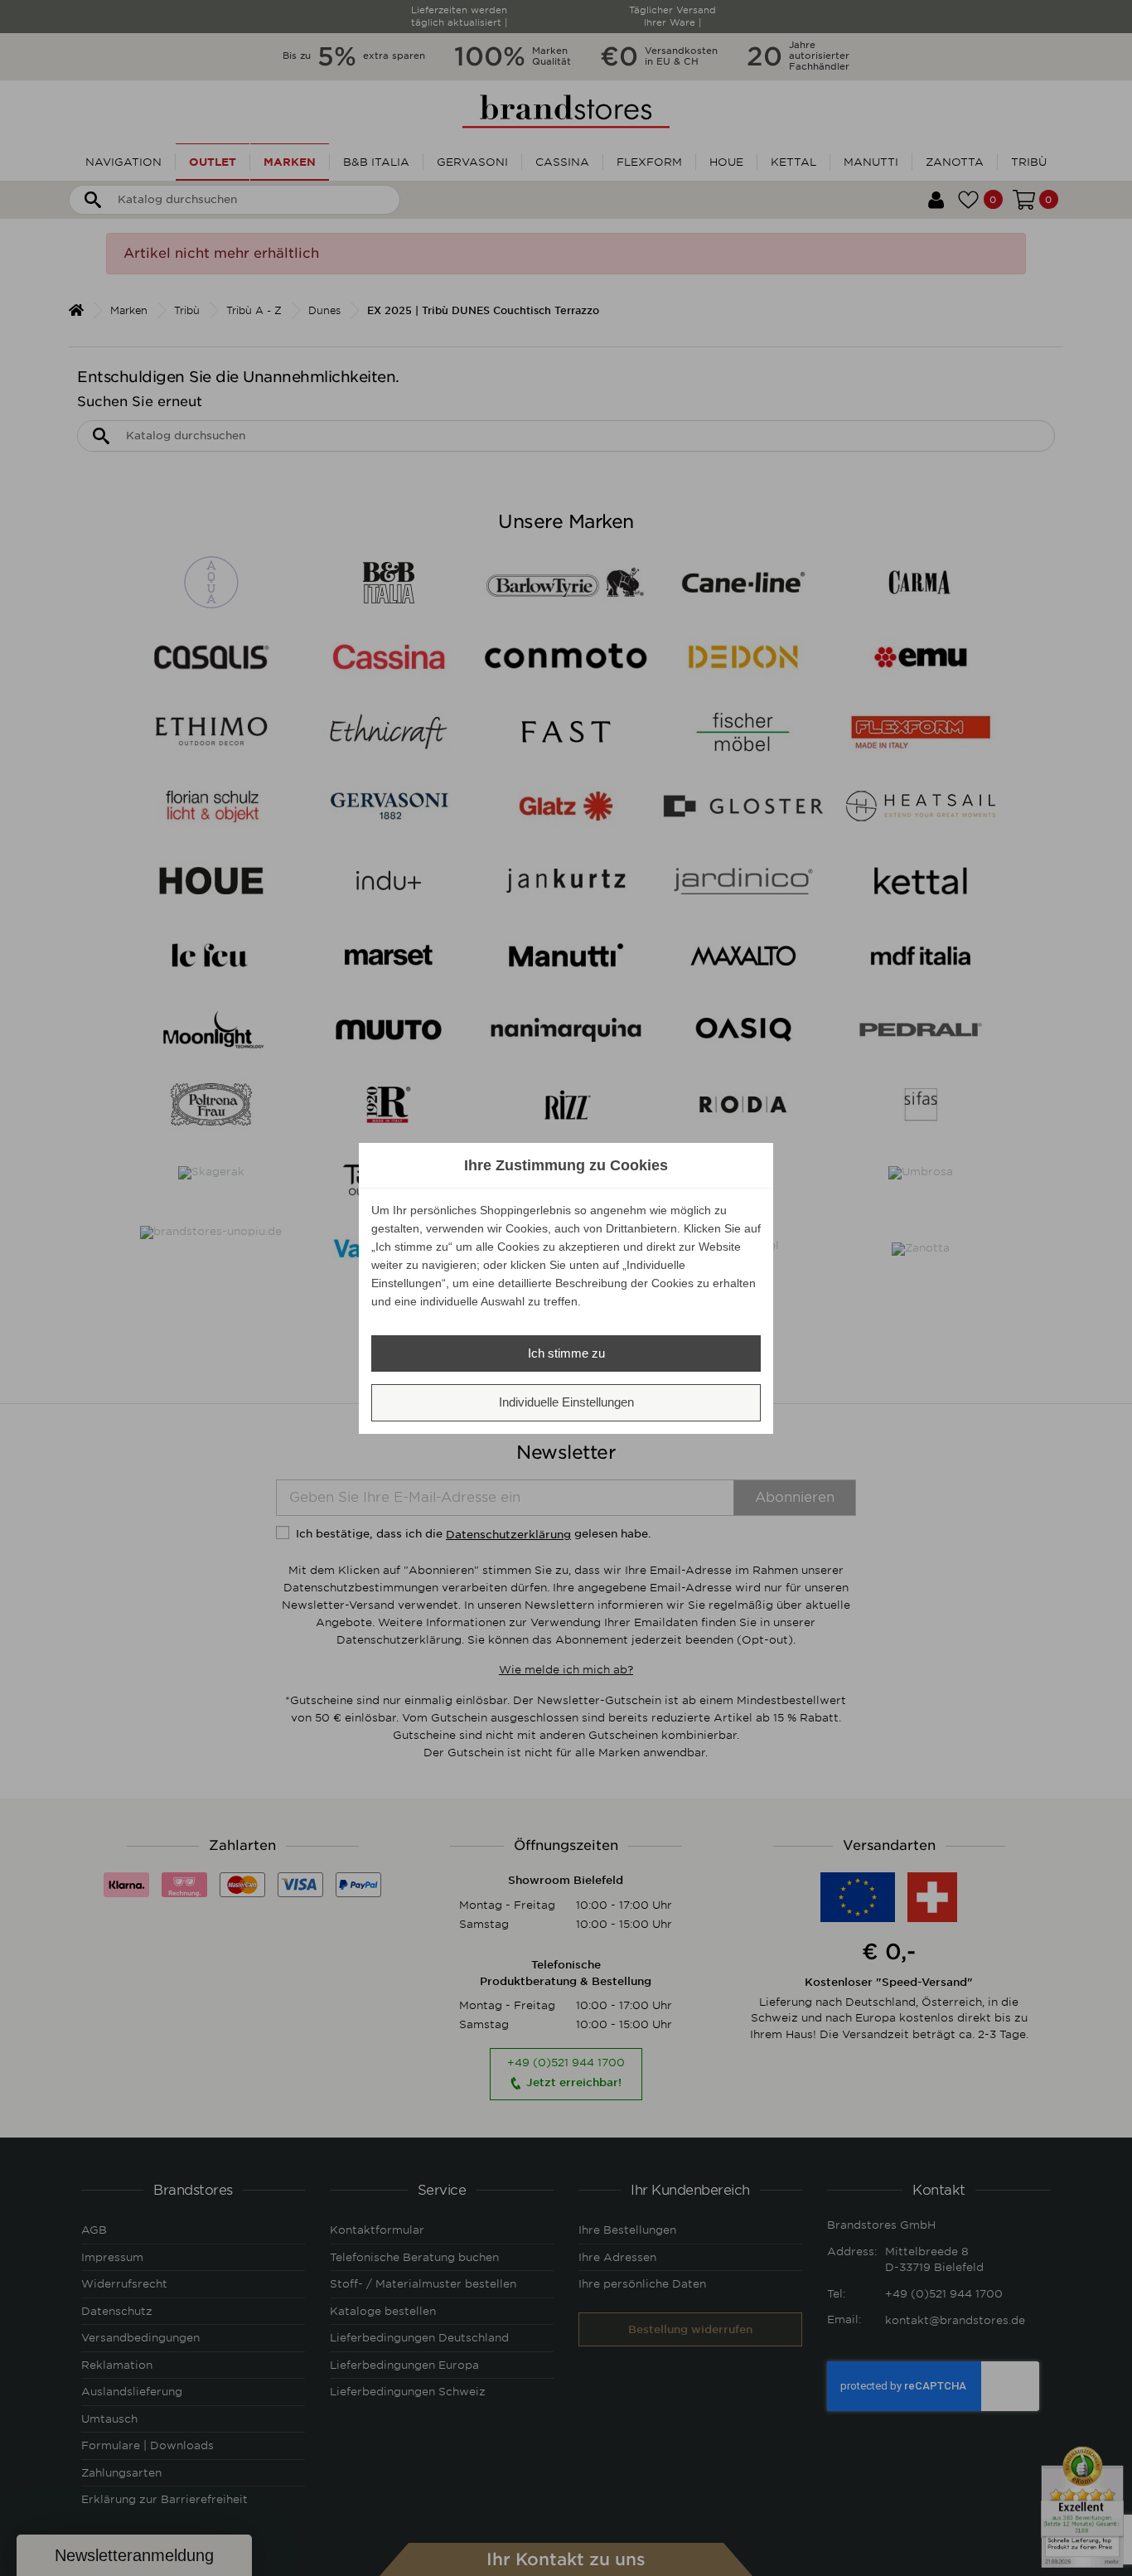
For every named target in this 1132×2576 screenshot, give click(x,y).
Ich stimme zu (566, 1353)
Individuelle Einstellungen (566, 1402)
